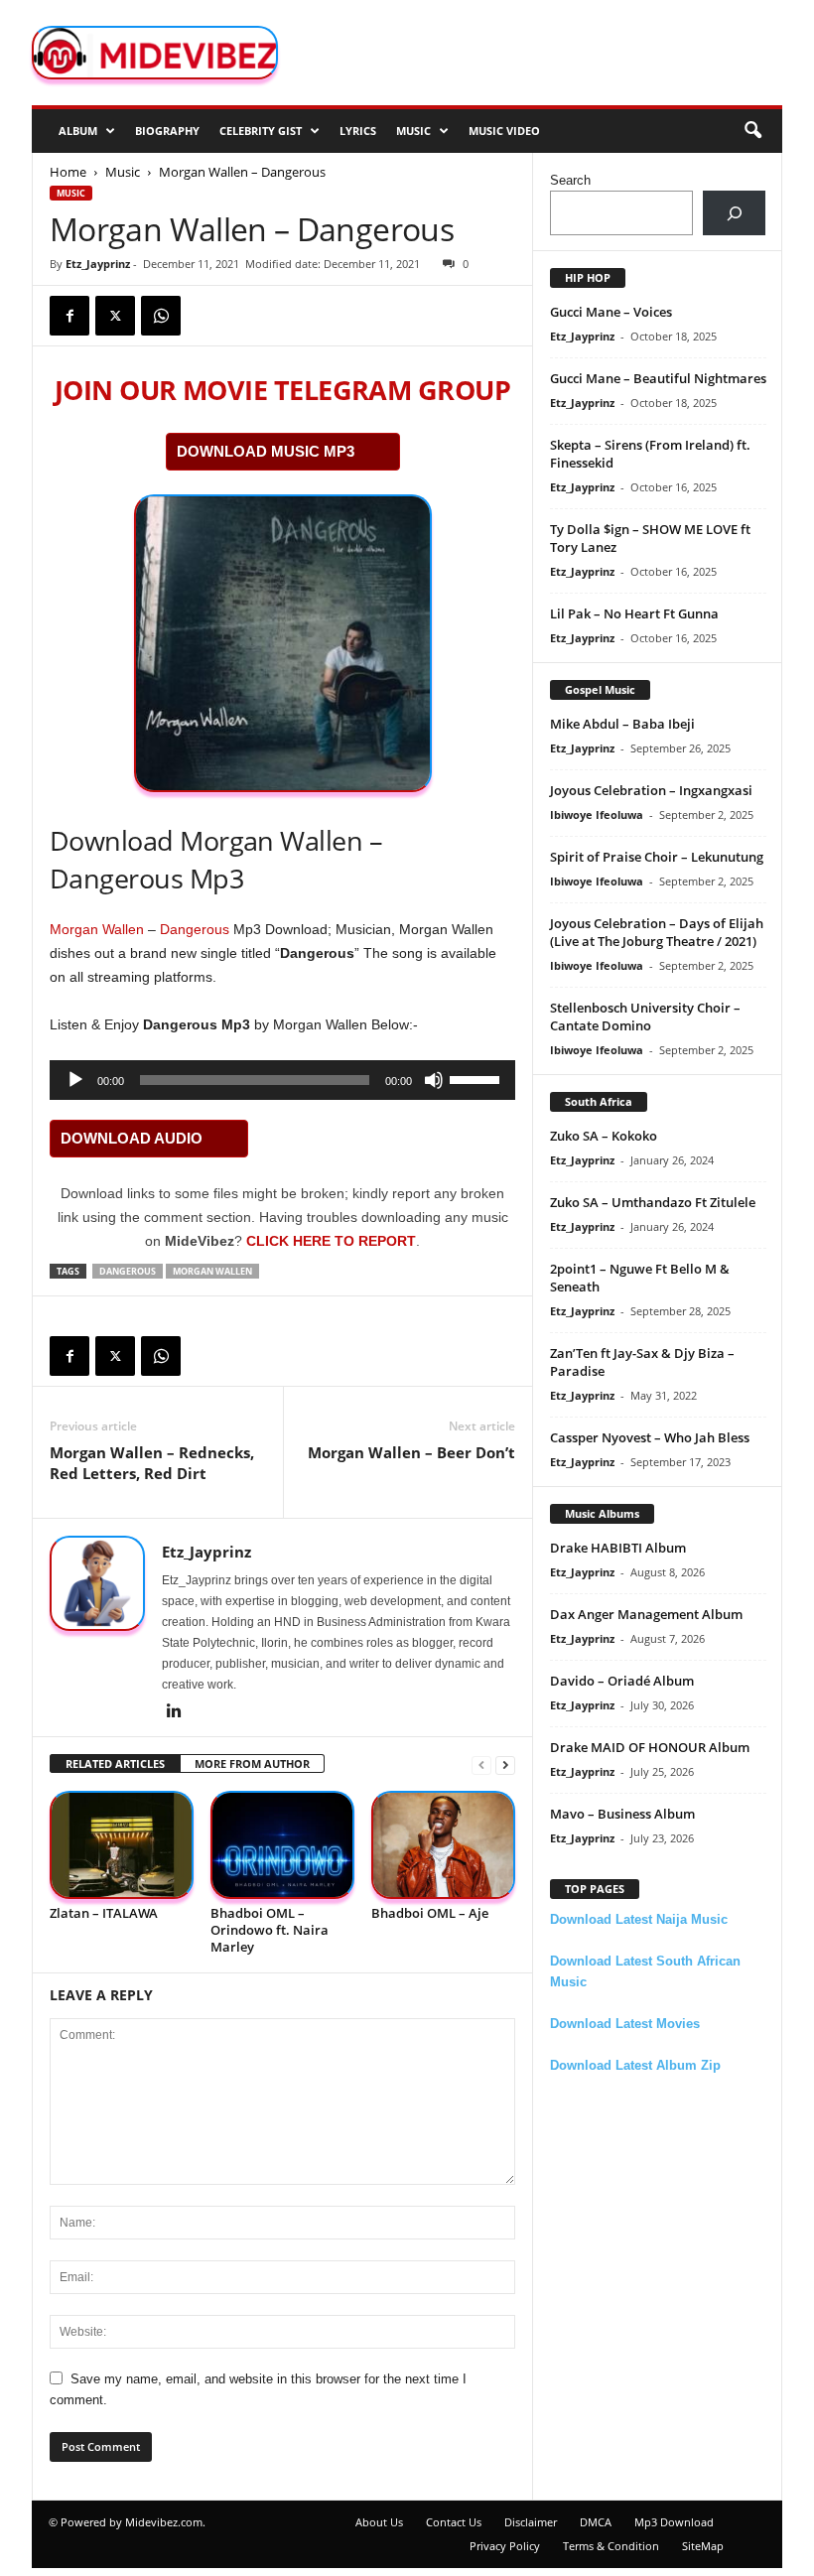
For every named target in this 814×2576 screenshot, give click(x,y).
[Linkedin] (174, 1712)
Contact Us (454, 2522)
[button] (752, 131)
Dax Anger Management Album (646, 1614)
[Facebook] (69, 316)
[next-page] (505, 1764)
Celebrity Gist (261, 131)
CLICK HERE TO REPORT (331, 1241)
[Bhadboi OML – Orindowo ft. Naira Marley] (282, 1845)
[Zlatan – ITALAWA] (122, 1845)
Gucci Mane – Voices (611, 312)
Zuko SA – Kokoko (604, 1136)
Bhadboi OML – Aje (430, 1913)
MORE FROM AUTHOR (252, 1763)
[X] (115, 316)
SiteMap (703, 2546)
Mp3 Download (674, 2522)
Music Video (504, 131)
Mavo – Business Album (622, 1814)
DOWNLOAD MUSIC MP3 (266, 451)
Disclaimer (531, 2522)
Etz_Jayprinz (98, 264)
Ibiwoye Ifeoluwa (597, 814)
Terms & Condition (611, 2546)
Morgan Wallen (97, 929)
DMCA (596, 2522)
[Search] (734, 213)
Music (413, 131)
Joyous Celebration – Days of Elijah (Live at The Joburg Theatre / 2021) (657, 932)
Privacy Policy (505, 2546)
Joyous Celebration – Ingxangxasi (651, 790)
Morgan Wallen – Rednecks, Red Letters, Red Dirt (152, 1463)
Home (68, 172)
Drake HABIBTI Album (618, 1548)
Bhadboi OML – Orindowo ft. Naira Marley (270, 1930)
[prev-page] (481, 1764)
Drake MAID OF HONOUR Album (650, 1747)
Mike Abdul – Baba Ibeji (622, 724)
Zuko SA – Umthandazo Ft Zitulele (653, 1202)
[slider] (477, 1078)
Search (570, 180)
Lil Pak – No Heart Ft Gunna (634, 613)
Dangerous (195, 929)
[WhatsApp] (161, 316)
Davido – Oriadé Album (622, 1681)
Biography (167, 131)
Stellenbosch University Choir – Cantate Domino (645, 1017)
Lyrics (358, 131)
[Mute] (434, 1080)
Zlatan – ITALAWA (104, 1913)
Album (78, 131)
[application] (282, 1080)
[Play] (75, 1080)
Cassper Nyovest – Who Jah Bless (650, 1437)
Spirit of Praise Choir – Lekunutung (657, 857)
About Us (379, 2522)
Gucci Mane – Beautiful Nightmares (658, 378)
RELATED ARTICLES (115, 1763)
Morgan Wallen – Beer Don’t (411, 1452)
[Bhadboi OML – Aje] (443, 1845)
